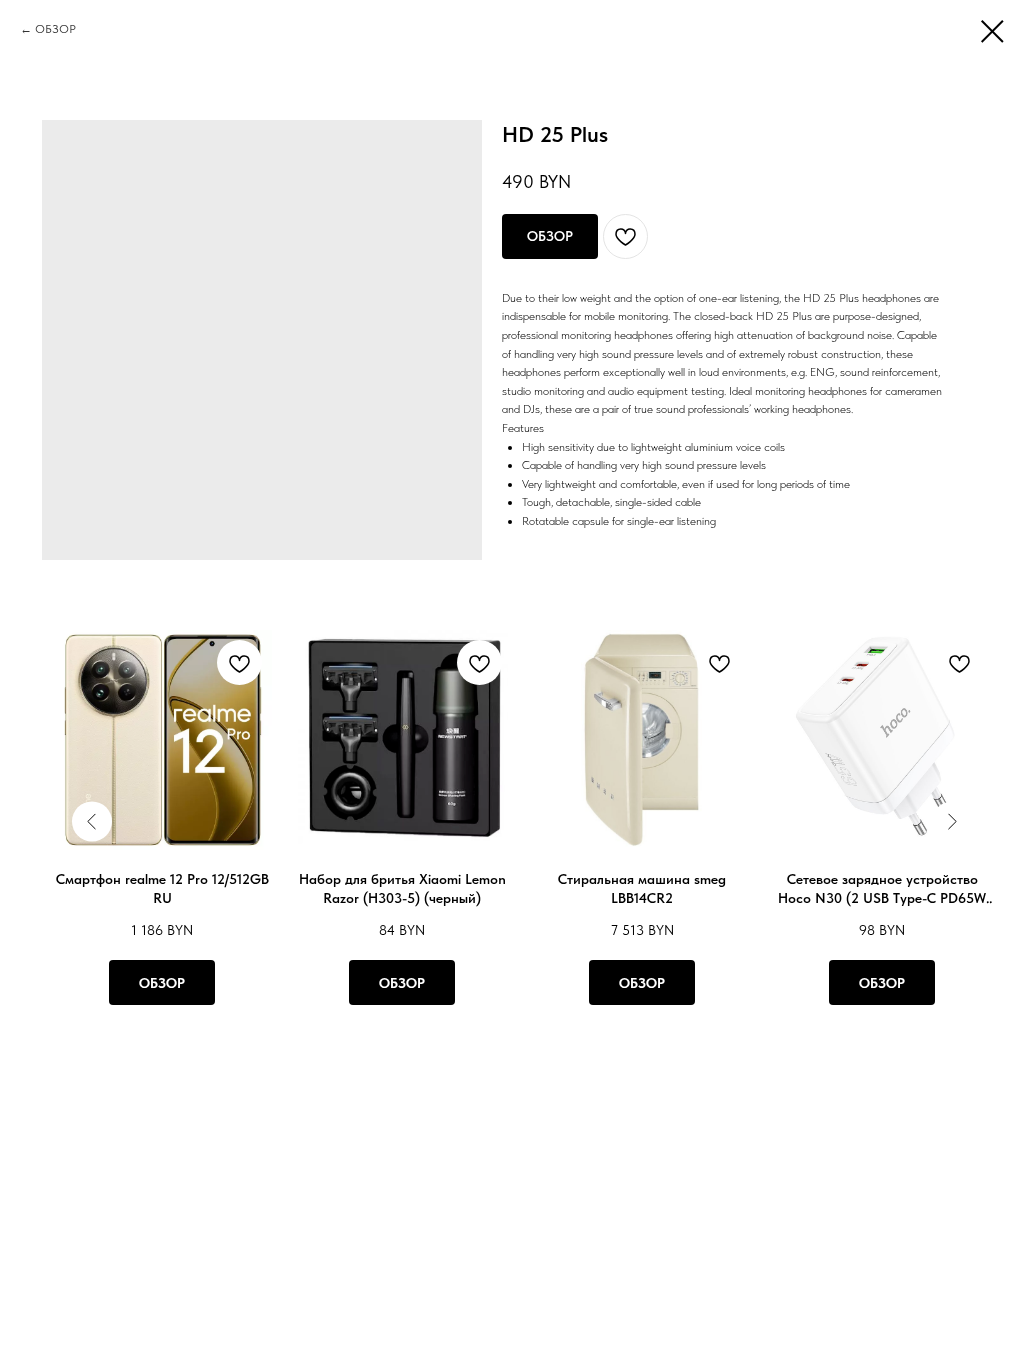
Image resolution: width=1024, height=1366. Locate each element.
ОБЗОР (55, 29)
